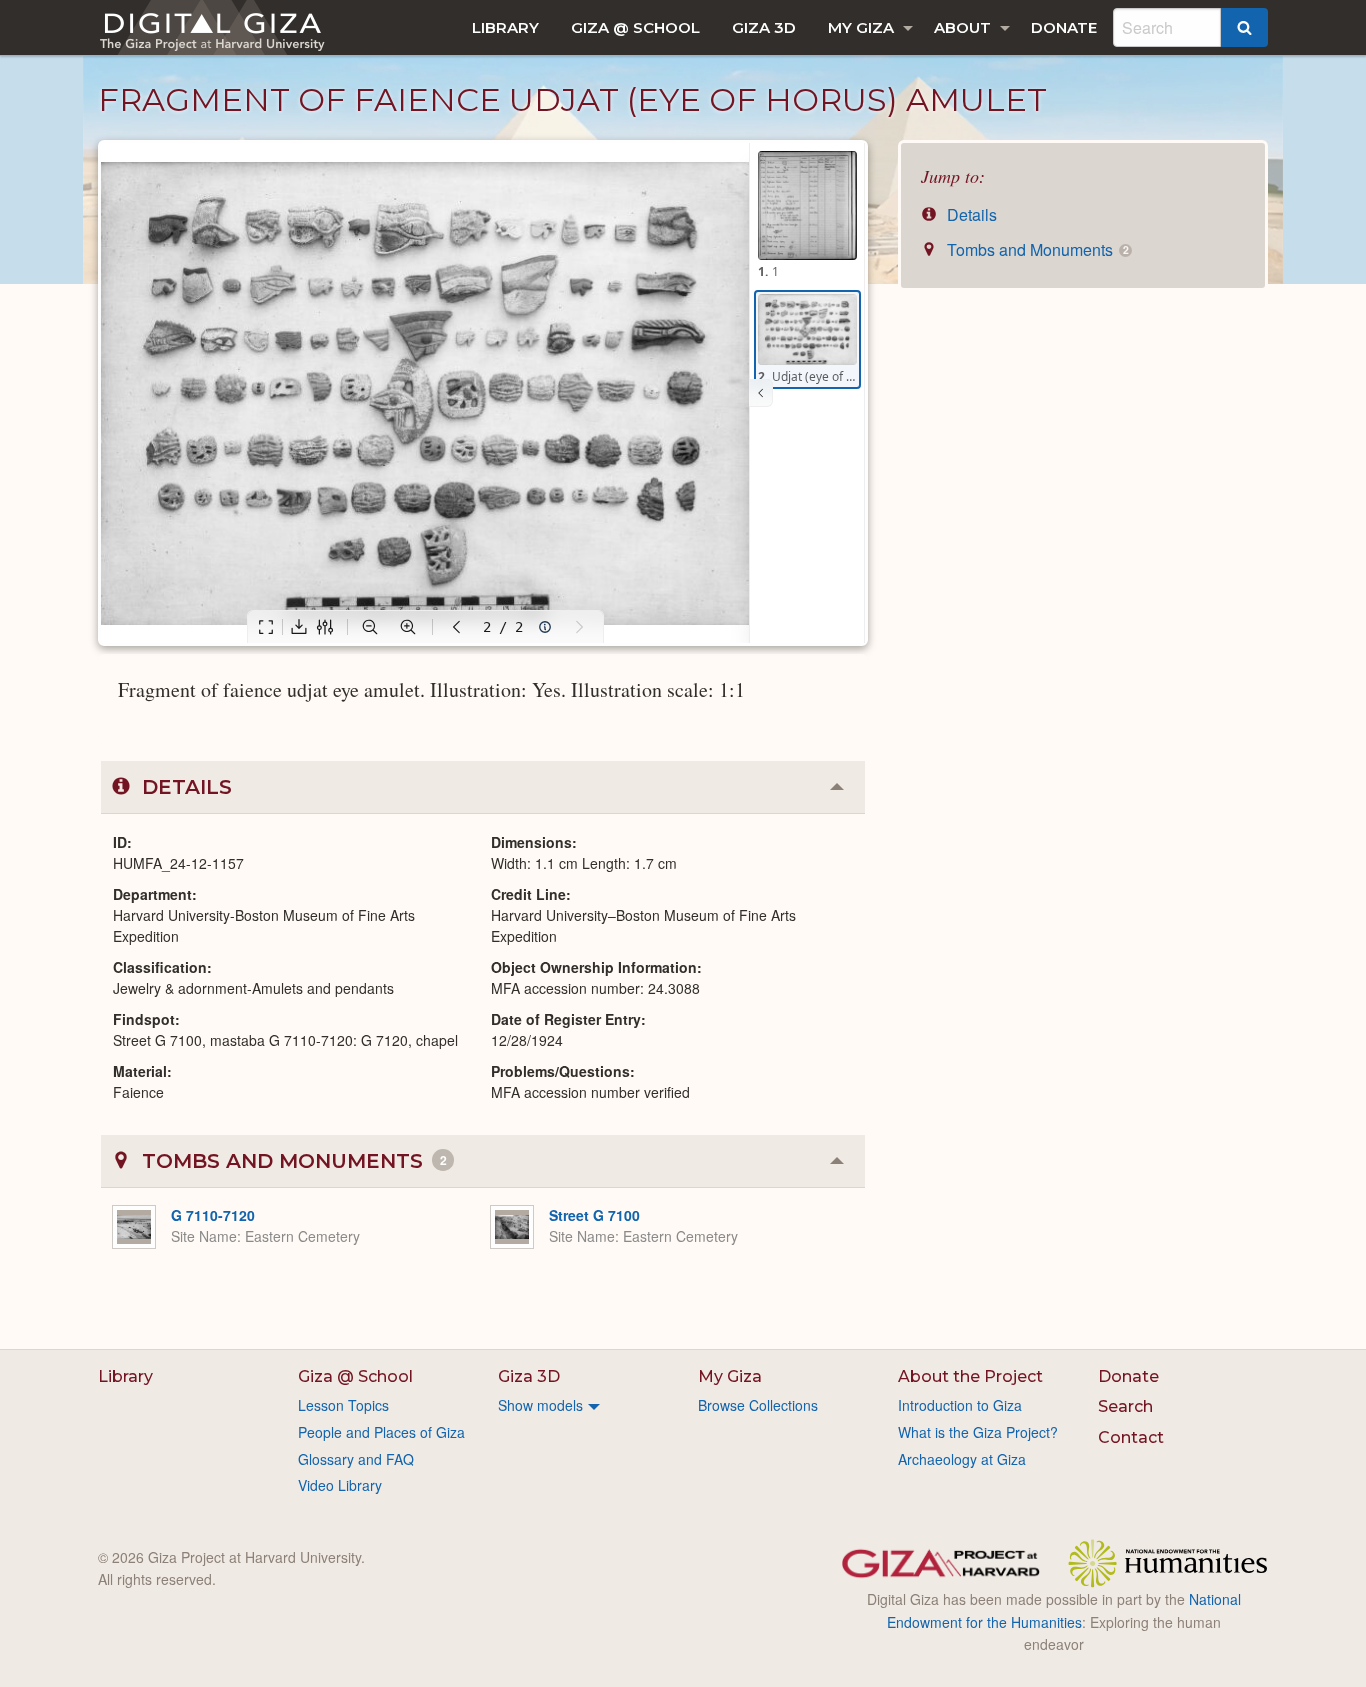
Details (970, 214)
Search (1125, 1406)
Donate (1064, 27)
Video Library (340, 1485)
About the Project (970, 1376)
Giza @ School (635, 27)
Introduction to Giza (960, 1405)
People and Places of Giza (381, 1432)
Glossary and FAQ (356, 1459)
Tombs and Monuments (1035, 249)
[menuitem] (505, 27)
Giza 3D (764, 27)
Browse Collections (758, 1405)
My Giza (861, 27)
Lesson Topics (343, 1405)
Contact (1131, 1437)
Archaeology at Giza (962, 1459)
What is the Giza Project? (978, 1432)
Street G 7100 (594, 1215)
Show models (540, 1405)
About (962, 27)
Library (505, 27)
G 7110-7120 (213, 1215)
